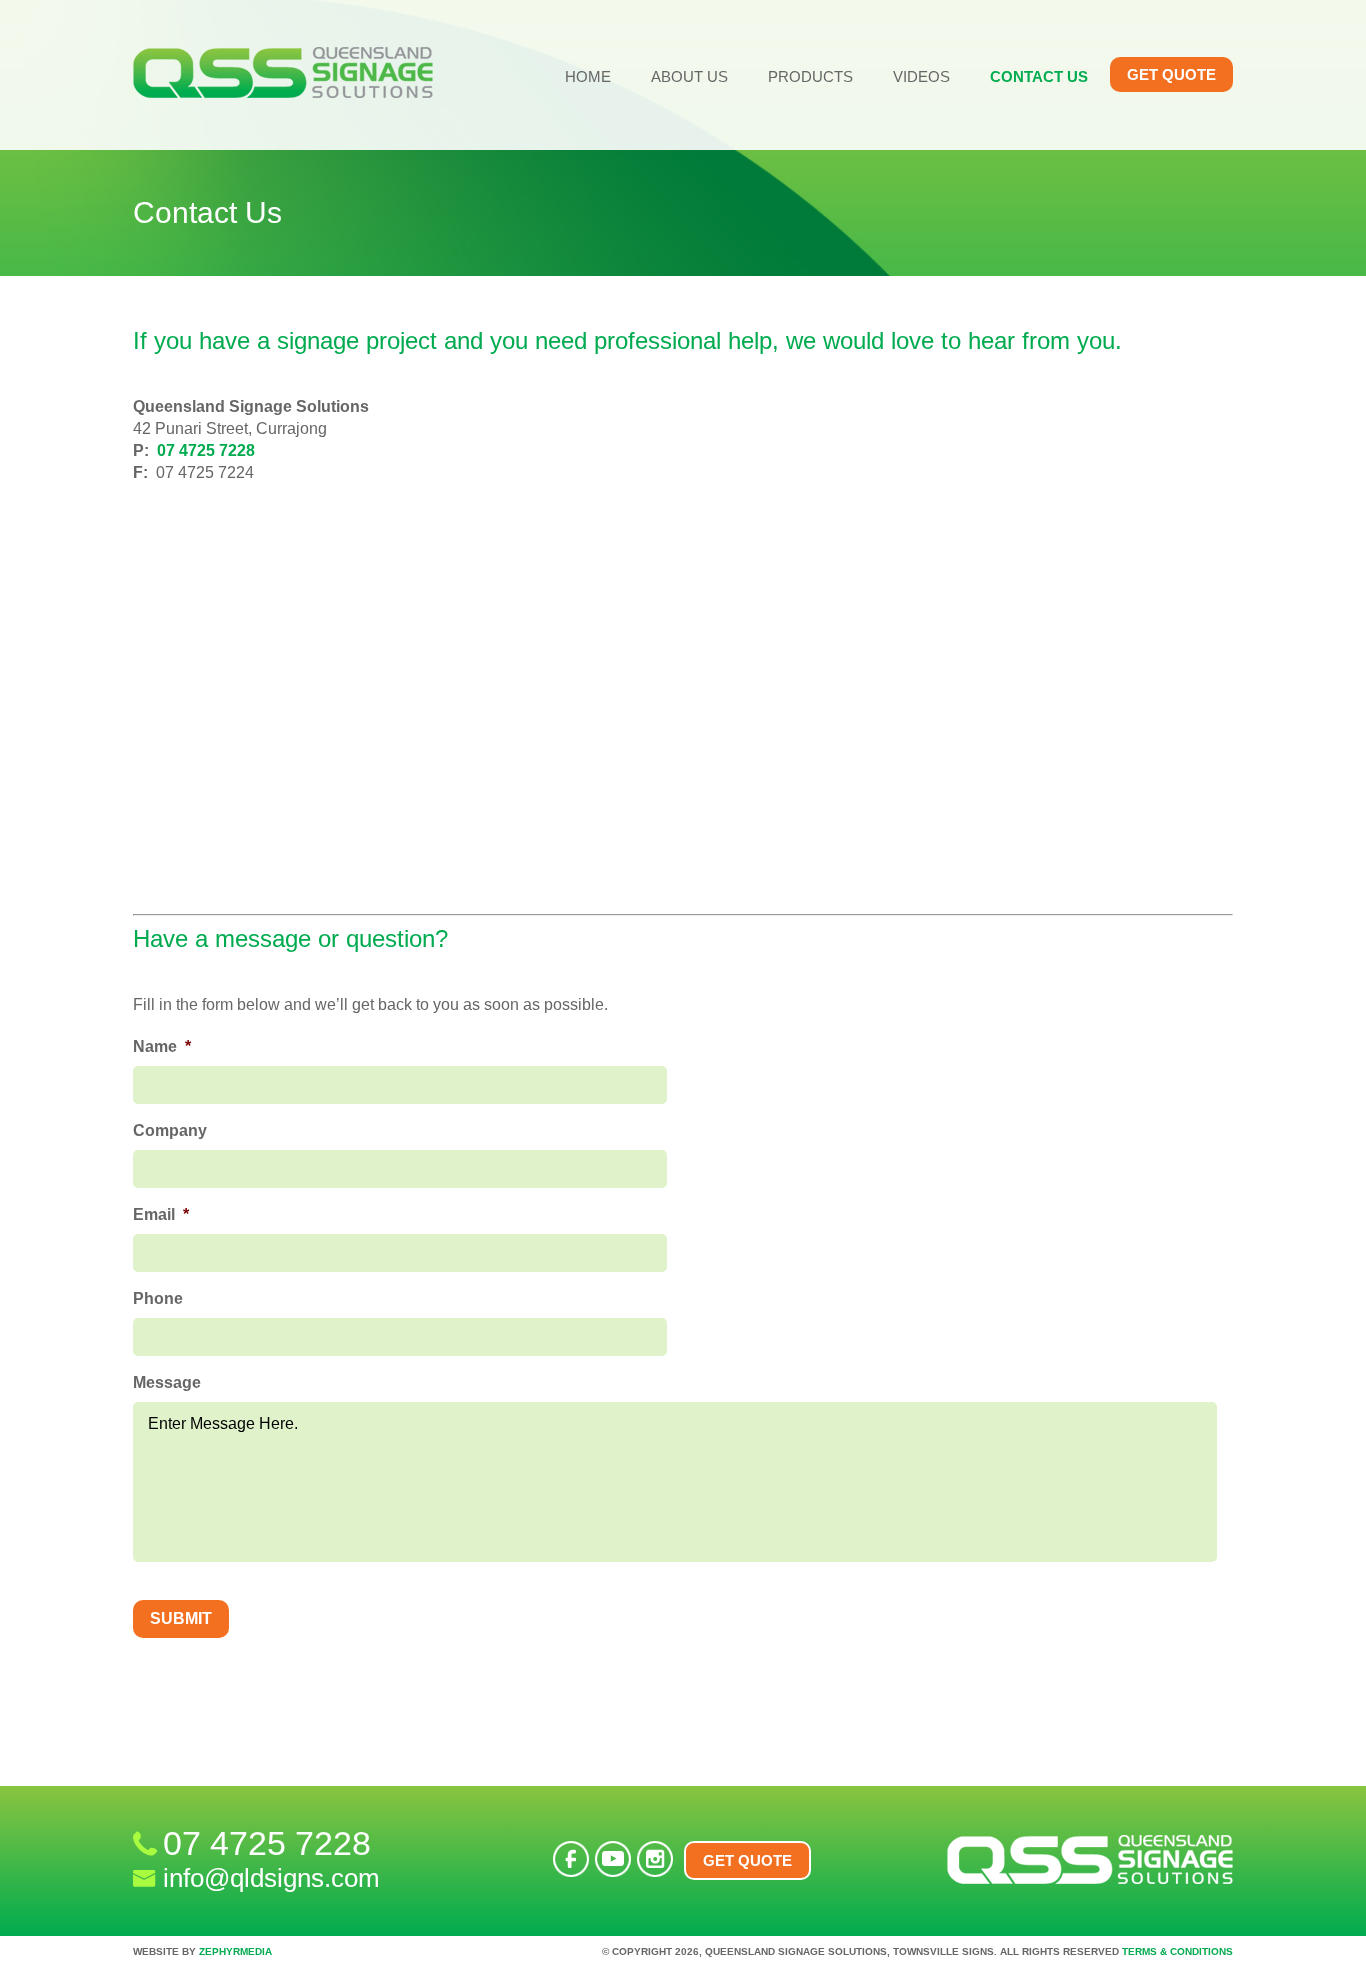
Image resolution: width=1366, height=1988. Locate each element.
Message (167, 1382)
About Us (689, 76)
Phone (158, 1298)
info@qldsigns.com (271, 1878)
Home (588, 76)
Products (810, 76)
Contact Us (1039, 76)
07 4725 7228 (206, 450)
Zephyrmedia (235, 1951)
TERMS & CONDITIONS (1177, 1951)
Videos (921, 76)
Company (170, 1130)
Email (161, 1214)
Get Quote (1171, 74)
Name (162, 1046)
